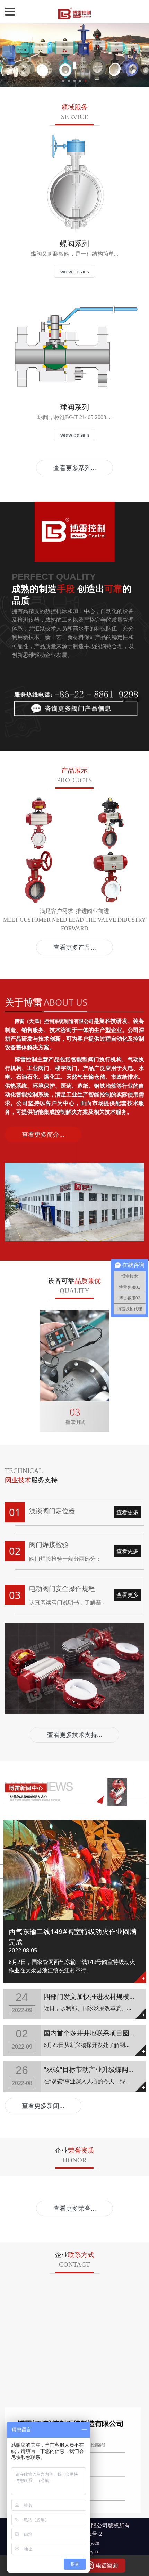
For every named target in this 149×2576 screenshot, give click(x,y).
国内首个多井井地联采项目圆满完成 (96, 2033)
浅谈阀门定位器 (52, 1511)
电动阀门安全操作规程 (62, 1588)
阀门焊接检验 (49, 1544)
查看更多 (128, 1512)
